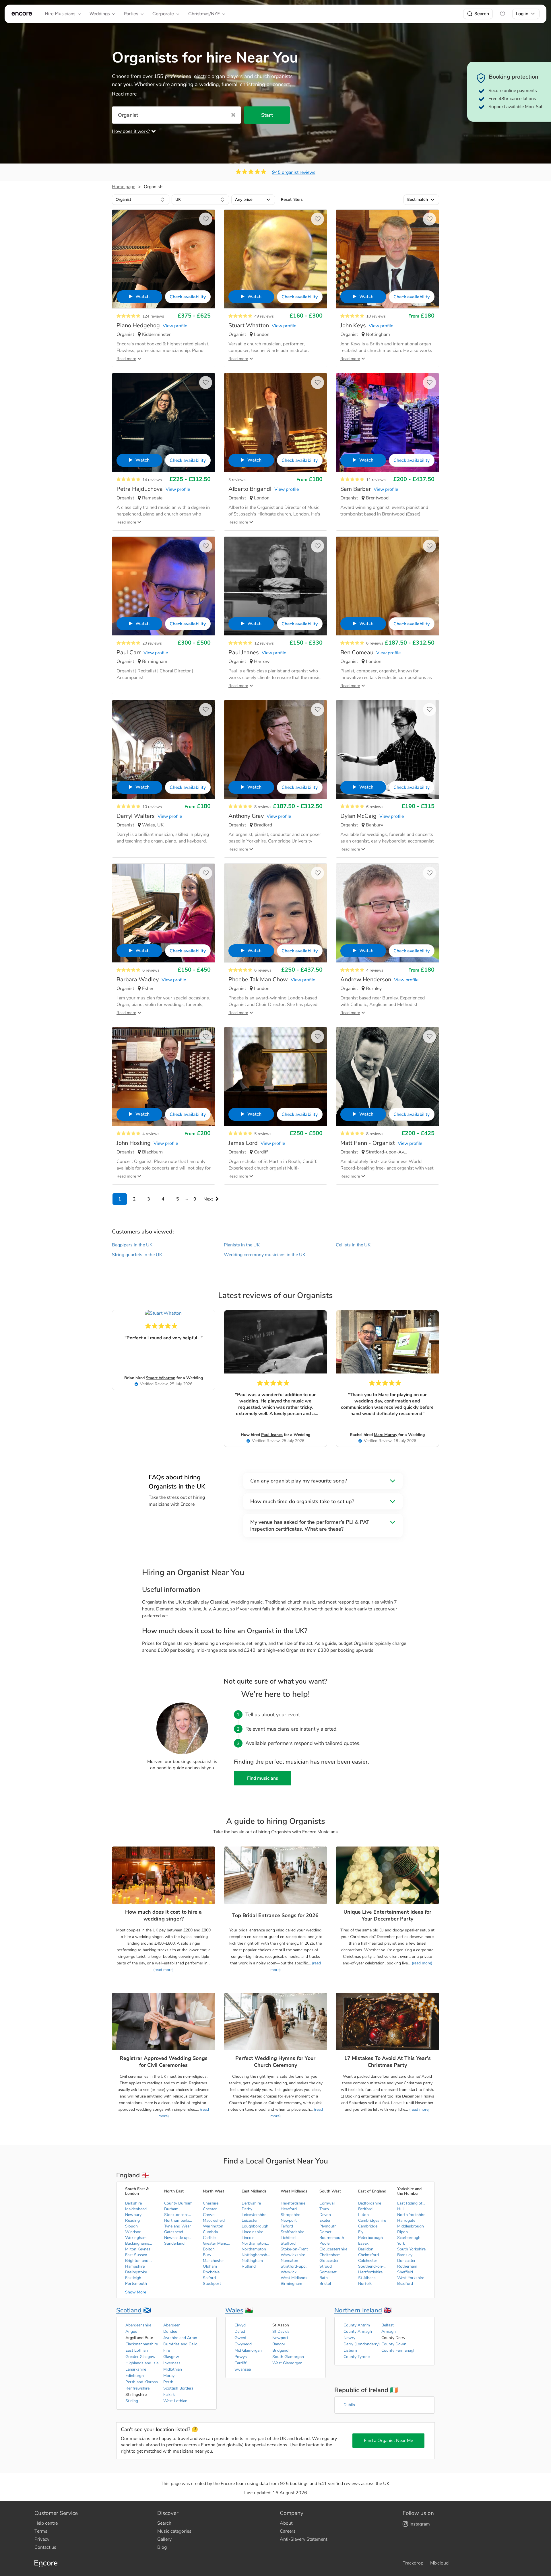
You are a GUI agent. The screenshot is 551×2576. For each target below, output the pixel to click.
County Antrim (357, 2325)
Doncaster (406, 2261)
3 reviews (237, 480)
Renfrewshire (137, 2388)
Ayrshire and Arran (180, 2338)
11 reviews (376, 480)
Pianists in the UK (242, 1245)
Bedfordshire (370, 2203)
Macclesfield (214, 2220)
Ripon (402, 2232)
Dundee (170, 2331)
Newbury (133, 2215)
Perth (168, 2382)
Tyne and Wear (177, 2226)
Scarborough (409, 2238)
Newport (289, 2220)
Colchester (368, 2261)
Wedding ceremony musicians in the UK (265, 1255)
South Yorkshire (411, 2249)
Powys (241, 2357)
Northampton (254, 2249)
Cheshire (211, 2203)
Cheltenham (330, 2255)
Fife (167, 2350)
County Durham (178, 2203)
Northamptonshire (256, 2243)
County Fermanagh (398, 2350)
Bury (207, 2255)
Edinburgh (135, 2376)
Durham (171, 2209)
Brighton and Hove (139, 2261)
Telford (287, 2226)
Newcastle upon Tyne (179, 2238)
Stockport (212, 2284)
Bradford (405, 2284)
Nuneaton (289, 2261)
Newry (349, 2338)
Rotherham (407, 2266)
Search (482, 14)
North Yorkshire (411, 2215)
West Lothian (175, 2401)
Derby (247, 2209)
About (286, 2523)
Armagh (389, 2331)
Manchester (213, 2261)
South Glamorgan (288, 2357)
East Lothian (137, 2350)
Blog (162, 2547)
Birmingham (291, 2284)
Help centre (46, 2523)
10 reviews (376, 316)
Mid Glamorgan (248, 2350)
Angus (131, 2331)
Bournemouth (332, 2238)
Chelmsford (368, 2255)
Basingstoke (136, 2272)
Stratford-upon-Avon (295, 2266)
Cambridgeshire (372, 2220)
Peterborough (370, 2238)
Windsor (133, 2232)
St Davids (281, 2331)
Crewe (209, 2215)
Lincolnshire (252, 2232)
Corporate (163, 14)
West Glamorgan (287, 2363)
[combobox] (141, 200)
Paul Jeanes (272, 1435)
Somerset (328, 2272)
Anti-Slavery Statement (303, 2539)
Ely (361, 2232)
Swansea (243, 2369)
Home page (124, 187)
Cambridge (368, 2226)
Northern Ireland (358, 2310)
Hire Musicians (60, 14)
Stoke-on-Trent (294, 2249)
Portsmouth (136, 2284)
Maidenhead (136, 2209)
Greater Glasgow (140, 2357)
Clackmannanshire (142, 2344)
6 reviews (375, 643)
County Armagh (358, 2331)
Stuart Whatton (161, 1378)
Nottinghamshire (256, 2255)
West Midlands (294, 2278)
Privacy (42, 2539)
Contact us (45, 2547)
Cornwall (327, 2203)
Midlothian (173, 2369)
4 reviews (375, 970)
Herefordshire (293, 2203)
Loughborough (255, 2226)
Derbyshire (251, 2203)
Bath (324, 2278)
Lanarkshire (136, 2369)
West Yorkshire (411, 2278)
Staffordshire (292, 2232)
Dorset (325, 2232)
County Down (394, 2344)
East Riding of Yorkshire (412, 2203)
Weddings (100, 14)
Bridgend (280, 2350)
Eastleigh (133, 2278)
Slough (131, 2226)
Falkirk (169, 2395)
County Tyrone (357, 2357)
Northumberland (179, 2220)
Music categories (174, 2531)
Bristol (325, 2284)
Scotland (129, 2310)
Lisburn (350, 2350)
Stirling (132, 2401)
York (401, 2243)
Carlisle (209, 2238)
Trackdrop (413, 2563)
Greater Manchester (217, 2243)
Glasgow (171, 2357)
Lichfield (288, 2238)
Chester (210, 2209)
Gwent (240, 2338)
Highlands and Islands (144, 2363)
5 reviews (263, 1134)
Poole (324, 2243)
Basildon (366, 2249)
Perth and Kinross (142, 2382)
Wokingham (136, 2238)
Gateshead (174, 2232)
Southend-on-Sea (372, 2266)
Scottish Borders (178, 2388)
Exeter (325, 2220)
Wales (234, 2310)
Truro (324, 2209)
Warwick (289, 2272)
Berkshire (133, 2203)
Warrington (213, 2226)
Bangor (279, 2344)
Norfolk (365, 2284)
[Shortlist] (503, 14)
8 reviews (263, 807)
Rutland (249, 2266)
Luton (363, 2215)
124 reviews (153, 316)
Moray (169, 2376)
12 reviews (264, 643)
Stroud (326, 2266)
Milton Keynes (138, 2249)
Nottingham (252, 2261)
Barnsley (405, 2255)
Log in (522, 14)
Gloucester (329, 2261)
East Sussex (136, 2255)
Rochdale (211, 2272)
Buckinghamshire (139, 2243)
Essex (363, 2243)
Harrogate (406, 2220)
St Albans (367, 2278)
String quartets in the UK (137, 1255)
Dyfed (240, 2331)
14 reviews (152, 480)
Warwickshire (293, 2255)
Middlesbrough (411, 2226)
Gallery (164, 2539)
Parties (131, 14)
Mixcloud (439, 2563)
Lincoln (248, 2238)
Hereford (289, 2209)
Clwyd (240, 2325)
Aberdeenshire (138, 2325)
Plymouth (328, 2226)
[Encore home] (22, 14)
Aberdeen (172, 2325)
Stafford (288, 2243)
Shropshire (290, 2215)
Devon (325, 2215)
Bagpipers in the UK (132, 1245)
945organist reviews (294, 172)
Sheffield (405, 2272)
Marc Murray (386, 1435)
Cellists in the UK (353, 1245)
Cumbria (210, 2232)
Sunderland (174, 2243)
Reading (132, 2220)
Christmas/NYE (204, 14)
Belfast (388, 2325)
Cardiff (240, 2363)
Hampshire (135, 2266)
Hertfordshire (370, 2272)
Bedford (365, 2209)
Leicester (250, 2220)
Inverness (172, 2363)
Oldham (210, 2266)
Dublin (349, 2405)
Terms (41, 2531)
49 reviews (264, 316)
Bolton (209, 2249)
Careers (288, 2531)
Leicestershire (254, 2215)
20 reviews (152, 643)
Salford (209, 2278)
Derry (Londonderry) (362, 2344)
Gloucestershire (333, 2249)
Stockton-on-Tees (179, 2215)
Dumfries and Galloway (182, 2344)
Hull (401, 2209)
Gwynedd (243, 2344)
